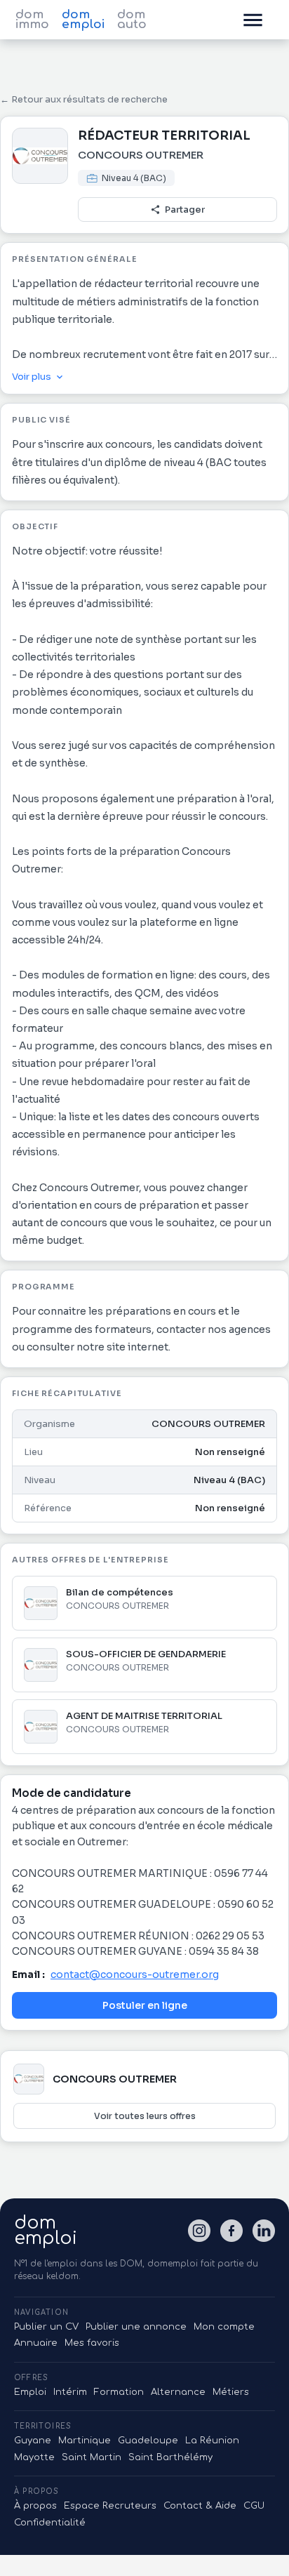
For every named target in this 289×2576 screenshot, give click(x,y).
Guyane (33, 2441)
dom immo (32, 20)
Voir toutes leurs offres (145, 2116)
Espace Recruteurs (110, 2506)
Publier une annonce (136, 2327)
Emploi (30, 2392)
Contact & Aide (200, 2506)
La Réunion (212, 2441)
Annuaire (36, 2343)
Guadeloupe (148, 2441)
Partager (185, 210)
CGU (254, 2506)
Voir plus (32, 377)
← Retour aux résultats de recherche (84, 99)
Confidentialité (50, 2523)
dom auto (132, 20)
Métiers (231, 2392)
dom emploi (83, 20)
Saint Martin (92, 2457)
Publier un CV (46, 2327)
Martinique (85, 2441)
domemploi (46, 2231)
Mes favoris (92, 2343)
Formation (119, 2392)
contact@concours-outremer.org (135, 1974)
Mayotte (34, 2457)
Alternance (178, 2392)
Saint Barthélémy (170, 2457)
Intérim (70, 2392)
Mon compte (224, 2327)
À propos (35, 2506)
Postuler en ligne (145, 2005)
